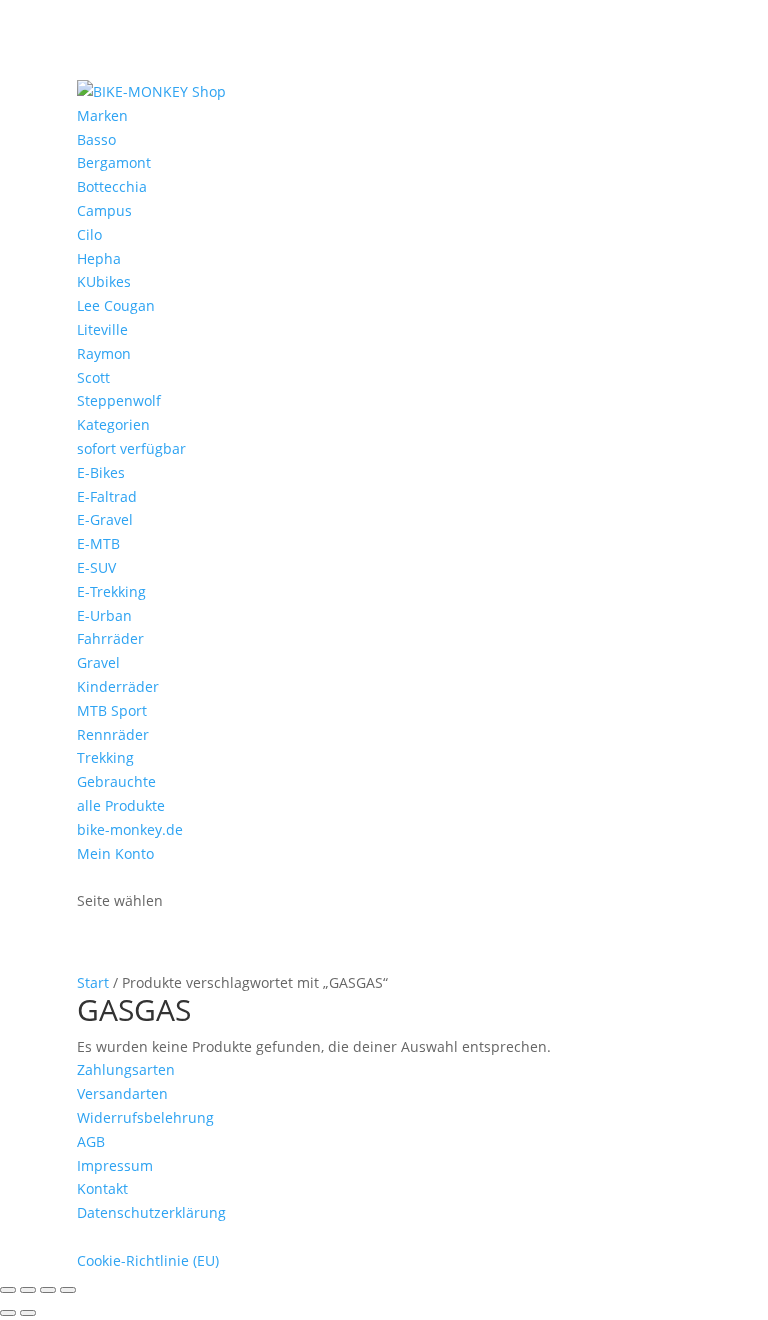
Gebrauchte (116, 781)
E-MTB (98, 543)
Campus (104, 210)
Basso (96, 139)
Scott (93, 377)
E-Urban (104, 615)
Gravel (98, 662)
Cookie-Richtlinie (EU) (148, 1260)
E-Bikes (101, 472)
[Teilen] (48, 1290)
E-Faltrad (107, 496)
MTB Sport (112, 710)
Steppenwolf (119, 400)
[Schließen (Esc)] (68, 1290)
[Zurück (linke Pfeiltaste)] (8, 1313)
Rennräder (113, 734)
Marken (102, 115)
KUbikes (104, 281)
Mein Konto (115, 853)
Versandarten (122, 1093)
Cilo (89, 234)
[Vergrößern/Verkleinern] (8, 1290)
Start (93, 982)
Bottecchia (112, 186)
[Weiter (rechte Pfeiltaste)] (28, 1313)
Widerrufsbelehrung (145, 1117)
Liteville (102, 329)
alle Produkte (121, 805)
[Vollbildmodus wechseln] (28, 1290)
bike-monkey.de (130, 829)
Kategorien (113, 424)
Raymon (104, 353)
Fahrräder (110, 638)
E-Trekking (111, 591)
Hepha (99, 258)
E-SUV (96, 567)
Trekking (105, 757)
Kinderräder (118, 686)
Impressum (115, 1165)
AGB (91, 1141)
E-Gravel (105, 519)
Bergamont (114, 162)
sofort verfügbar (131, 448)
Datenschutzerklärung (151, 1212)
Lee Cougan (116, 305)
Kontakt (102, 1188)
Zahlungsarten (126, 1069)
